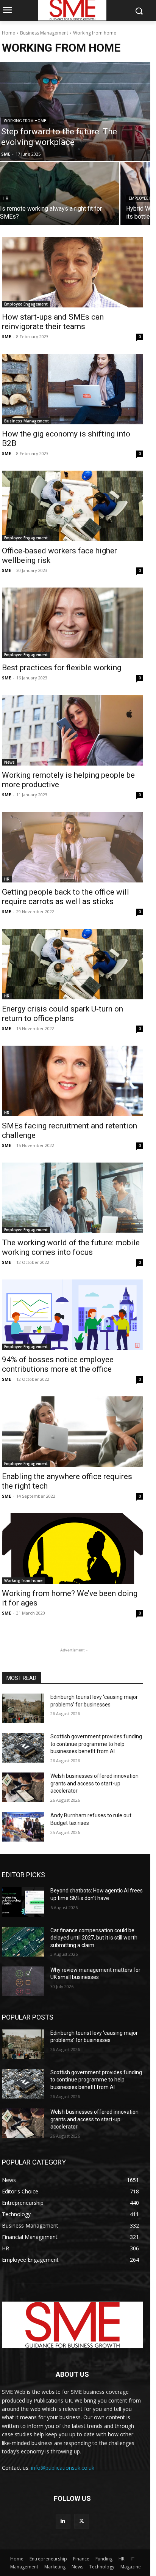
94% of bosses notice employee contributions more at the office (58, 1364)
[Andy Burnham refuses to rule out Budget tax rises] (23, 1827)
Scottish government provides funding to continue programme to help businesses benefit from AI (96, 1744)
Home (9, 33)
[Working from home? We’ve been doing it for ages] (72, 1549)
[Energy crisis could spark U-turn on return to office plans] (72, 964)
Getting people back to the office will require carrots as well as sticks (66, 897)
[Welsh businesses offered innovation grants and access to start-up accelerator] (23, 1787)
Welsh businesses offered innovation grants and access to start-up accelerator (94, 1783)
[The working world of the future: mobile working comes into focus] (72, 1198)
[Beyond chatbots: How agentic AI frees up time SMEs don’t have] (23, 1902)
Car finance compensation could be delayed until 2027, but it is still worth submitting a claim (94, 1938)
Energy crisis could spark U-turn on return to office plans (62, 1014)
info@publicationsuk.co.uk (63, 2468)
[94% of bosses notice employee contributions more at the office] (72, 1315)
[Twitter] (82, 2521)
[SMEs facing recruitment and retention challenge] (72, 1081)
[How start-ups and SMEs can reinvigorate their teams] (72, 272)
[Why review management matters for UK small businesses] (23, 1981)
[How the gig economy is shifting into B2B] (72, 389)
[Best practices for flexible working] (72, 623)
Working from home (25, 121)
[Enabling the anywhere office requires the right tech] (72, 1432)
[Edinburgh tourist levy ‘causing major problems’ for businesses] (23, 1708)
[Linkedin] (63, 2521)
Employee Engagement (26, 304)
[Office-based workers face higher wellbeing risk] (72, 506)
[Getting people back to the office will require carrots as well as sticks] (72, 847)
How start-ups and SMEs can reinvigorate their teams (53, 322)
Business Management (44, 33)
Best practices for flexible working (62, 668)
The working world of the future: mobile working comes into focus (71, 1247)
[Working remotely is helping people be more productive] (72, 730)
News (9, 762)
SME (6, 336)
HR (5, 198)
